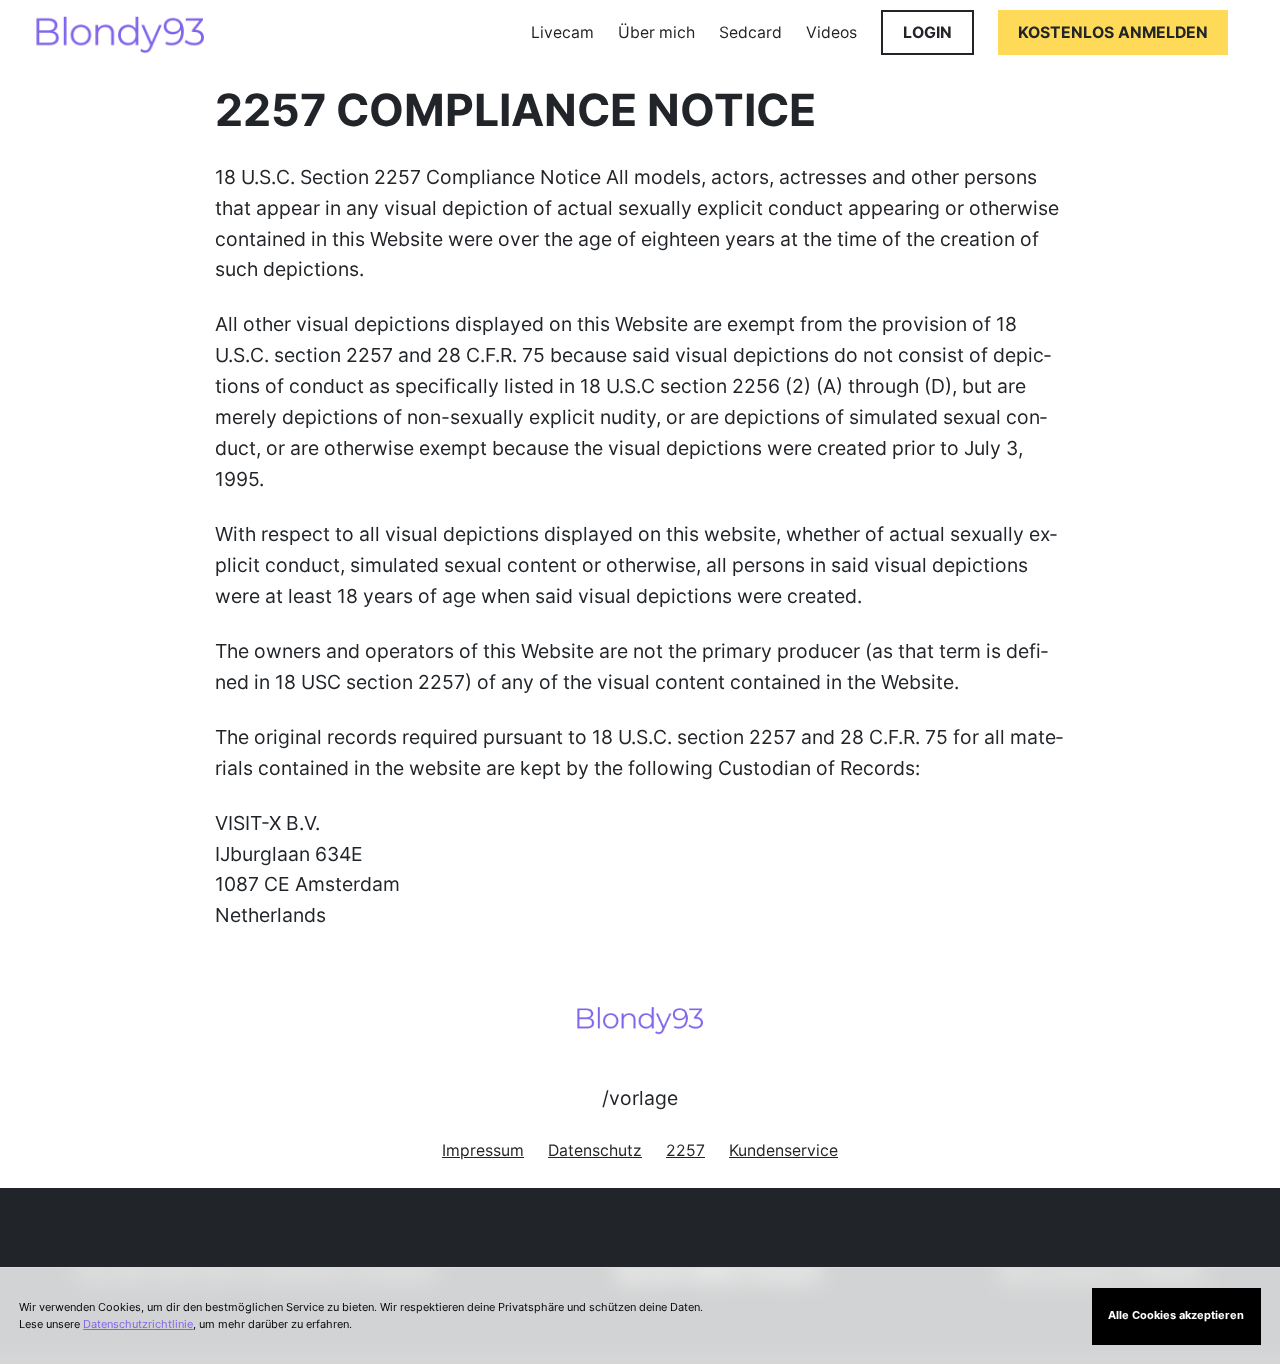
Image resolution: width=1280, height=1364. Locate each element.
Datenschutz (595, 1150)
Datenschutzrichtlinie (138, 1324)
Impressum (483, 1150)
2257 (685, 1150)
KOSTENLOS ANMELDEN (1113, 32)
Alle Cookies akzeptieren (1176, 1315)
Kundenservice (783, 1150)
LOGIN (927, 32)
